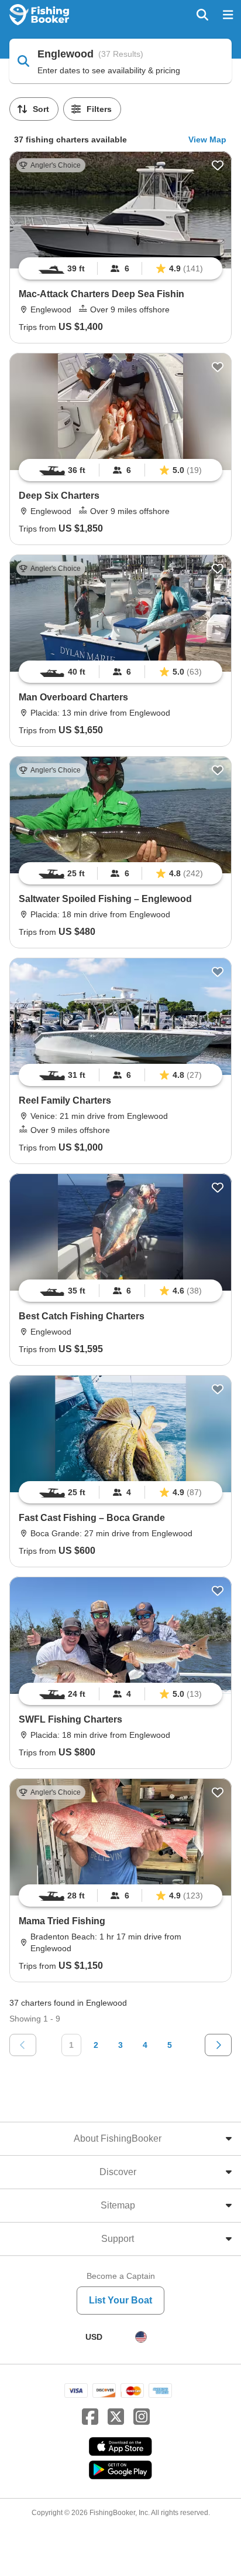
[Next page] (218, 2045)
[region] (120, 268)
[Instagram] (142, 2417)
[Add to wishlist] (218, 165)
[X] (116, 2417)
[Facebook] (90, 2417)
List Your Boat (120, 2300)
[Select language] (141, 2337)
